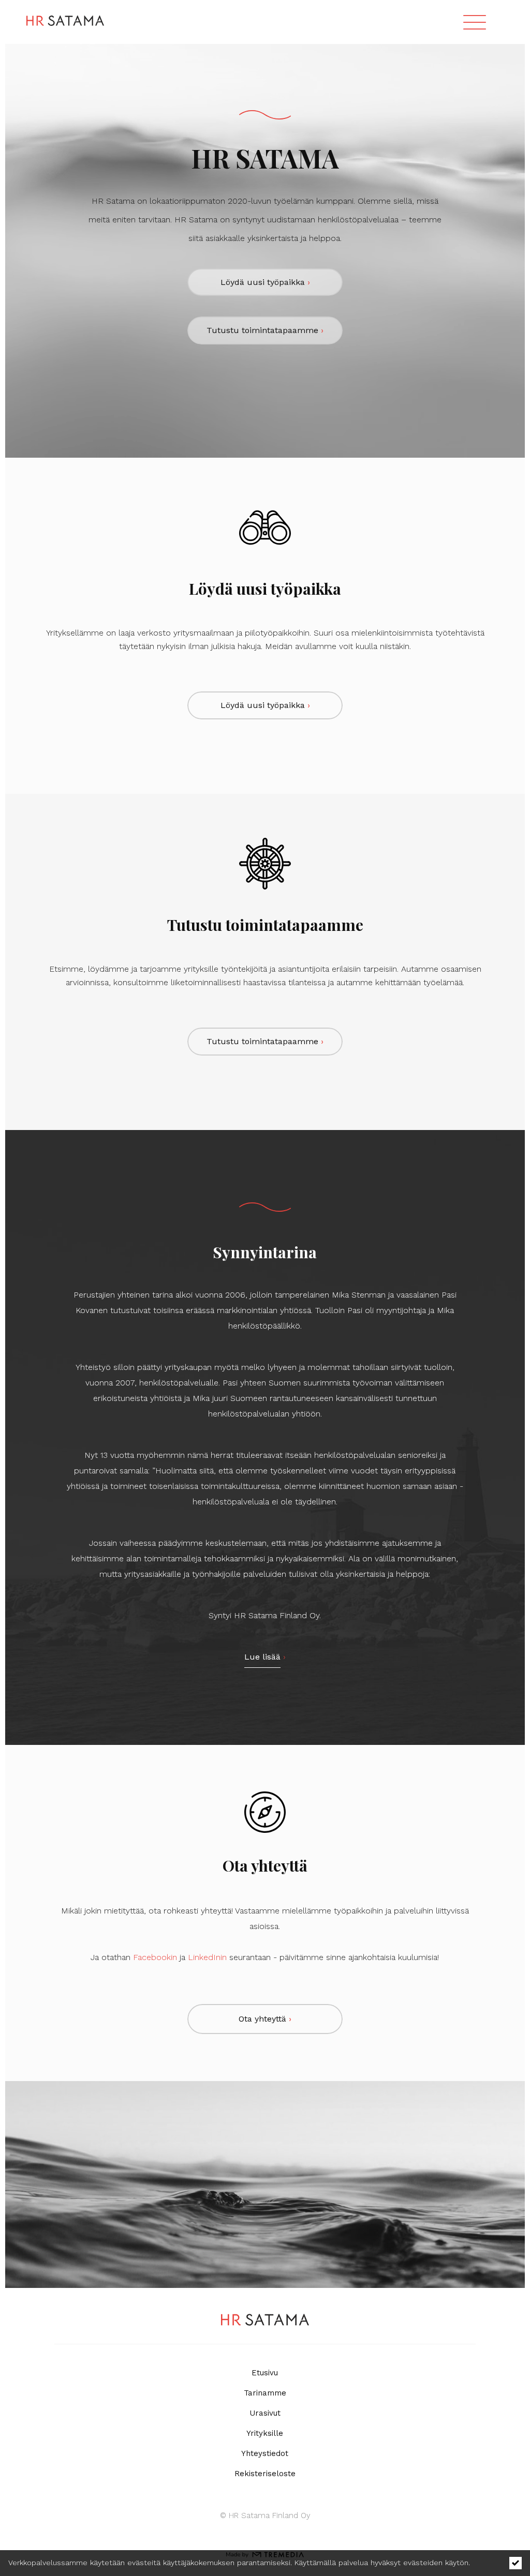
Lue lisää (262, 1657)
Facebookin (155, 1957)
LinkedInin (207, 1957)
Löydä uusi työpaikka (265, 282)
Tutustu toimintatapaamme (265, 330)
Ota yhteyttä (265, 2019)
